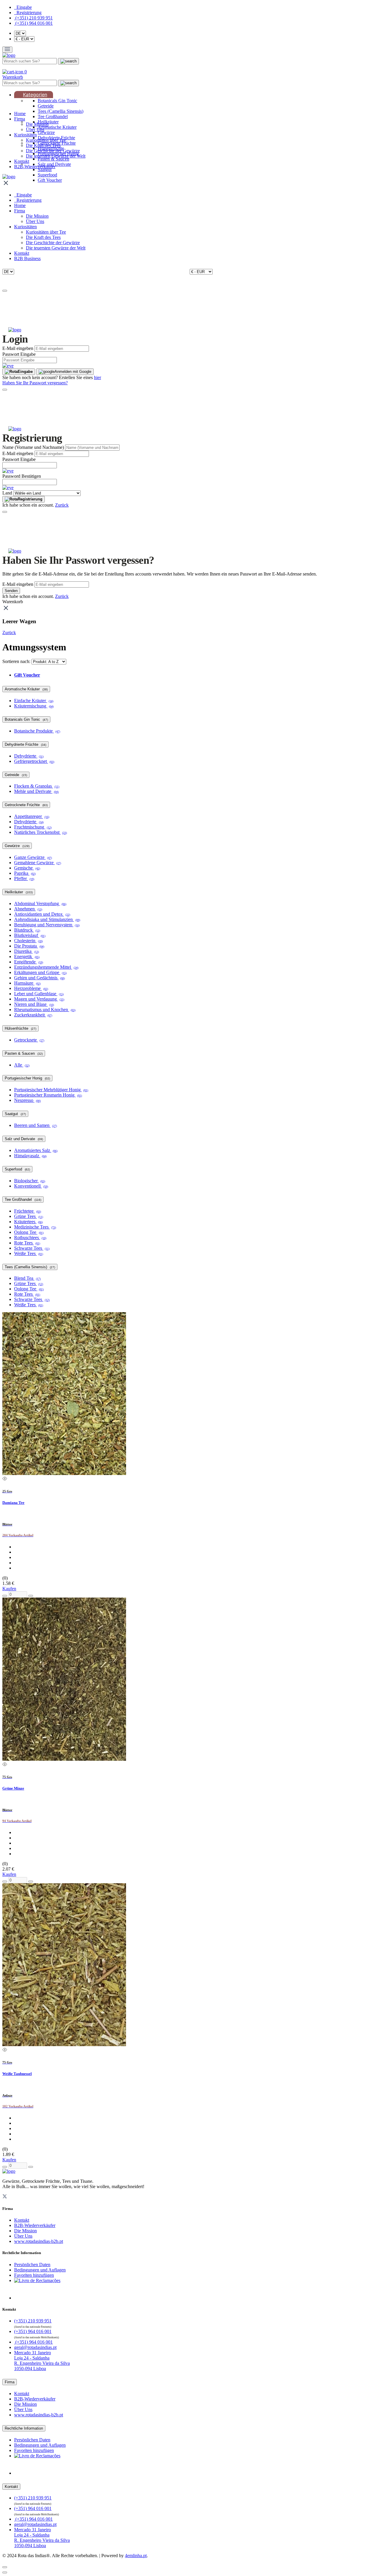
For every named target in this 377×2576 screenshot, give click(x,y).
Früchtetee (28, 1211)
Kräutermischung (34, 706)
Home (20, 114)
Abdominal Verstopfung (40, 903)
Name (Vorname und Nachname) (33, 447)
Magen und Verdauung (39, 999)
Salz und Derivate (24, 1139)
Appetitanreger (32, 816)
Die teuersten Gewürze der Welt (56, 156)
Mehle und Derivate (36, 791)
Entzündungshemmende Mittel (46, 967)
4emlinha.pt (136, 2556)
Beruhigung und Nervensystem (47, 925)
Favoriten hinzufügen (34, 2275)
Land (7, 493)
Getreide (46, 106)
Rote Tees (27, 1243)
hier (97, 377)
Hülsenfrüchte (20, 1028)
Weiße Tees (29, 1253)
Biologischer (30, 1181)
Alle (22, 1065)
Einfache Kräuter (34, 701)
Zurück (62, 505)
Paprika (25, 873)
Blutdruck (27, 930)
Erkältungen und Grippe (40, 972)
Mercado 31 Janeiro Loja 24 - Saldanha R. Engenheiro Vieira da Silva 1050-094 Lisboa (42, 2361)
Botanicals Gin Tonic (57, 101)
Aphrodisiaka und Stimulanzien (47, 919)
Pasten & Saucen (53, 159)
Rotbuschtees (30, 1237)
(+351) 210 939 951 (33, 18)
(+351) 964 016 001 (33, 23)
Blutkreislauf (30, 935)
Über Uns (35, 129)
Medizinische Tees (35, 1227)
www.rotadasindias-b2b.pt (39, 2241)
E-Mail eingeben (18, 348)
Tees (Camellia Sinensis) (61, 111)
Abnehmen (28, 909)
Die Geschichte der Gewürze (53, 151)
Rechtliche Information (24, 2428)
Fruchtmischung (33, 827)
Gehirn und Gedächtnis (39, 978)
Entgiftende (29, 962)
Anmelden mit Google (73, 372)
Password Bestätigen (22, 476)
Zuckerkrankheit (33, 1015)
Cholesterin (28, 941)
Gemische (27, 868)
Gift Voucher (50, 180)
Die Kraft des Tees (43, 145)
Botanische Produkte (37, 731)
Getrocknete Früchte (26, 805)
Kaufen (9, 1589)
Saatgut (45, 170)
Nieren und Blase (34, 1004)
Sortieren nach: (16, 661)
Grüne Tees (29, 1216)
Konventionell (31, 1186)
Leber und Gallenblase (39, 994)
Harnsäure (27, 983)
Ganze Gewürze (33, 857)
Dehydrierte (29, 756)
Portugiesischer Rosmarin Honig (48, 1095)
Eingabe (25, 372)
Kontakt (22, 161)
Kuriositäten (25, 135)
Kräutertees (28, 1222)
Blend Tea (27, 1278)
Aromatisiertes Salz (36, 1150)
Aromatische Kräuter (57, 127)
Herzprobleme (31, 988)
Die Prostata (29, 946)
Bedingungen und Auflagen (40, 2270)
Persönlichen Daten (32, 2265)
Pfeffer (24, 878)
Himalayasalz (30, 1156)
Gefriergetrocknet (34, 761)
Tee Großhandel (53, 116)
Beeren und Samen (35, 1125)
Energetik (27, 957)
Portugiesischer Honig (27, 1078)
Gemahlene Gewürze (38, 863)
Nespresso (27, 1100)
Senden (11, 591)
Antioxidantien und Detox (42, 914)
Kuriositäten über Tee (46, 140)
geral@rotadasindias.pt (35, 2347)
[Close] (5, 291)
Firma (20, 119)
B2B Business (27, 258)
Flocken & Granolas (37, 786)
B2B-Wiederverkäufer (35, 167)
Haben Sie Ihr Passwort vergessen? (35, 383)
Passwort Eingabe (19, 354)
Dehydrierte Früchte (25, 744)
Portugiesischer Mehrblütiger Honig (51, 1090)
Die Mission (37, 124)
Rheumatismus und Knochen (45, 1010)
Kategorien (35, 95)
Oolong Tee (29, 1232)
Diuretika (27, 951)
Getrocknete (29, 1040)
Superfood (47, 175)
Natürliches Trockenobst (40, 832)
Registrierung (30, 499)
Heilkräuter (19, 892)
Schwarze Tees (32, 1248)
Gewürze (46, 132)
